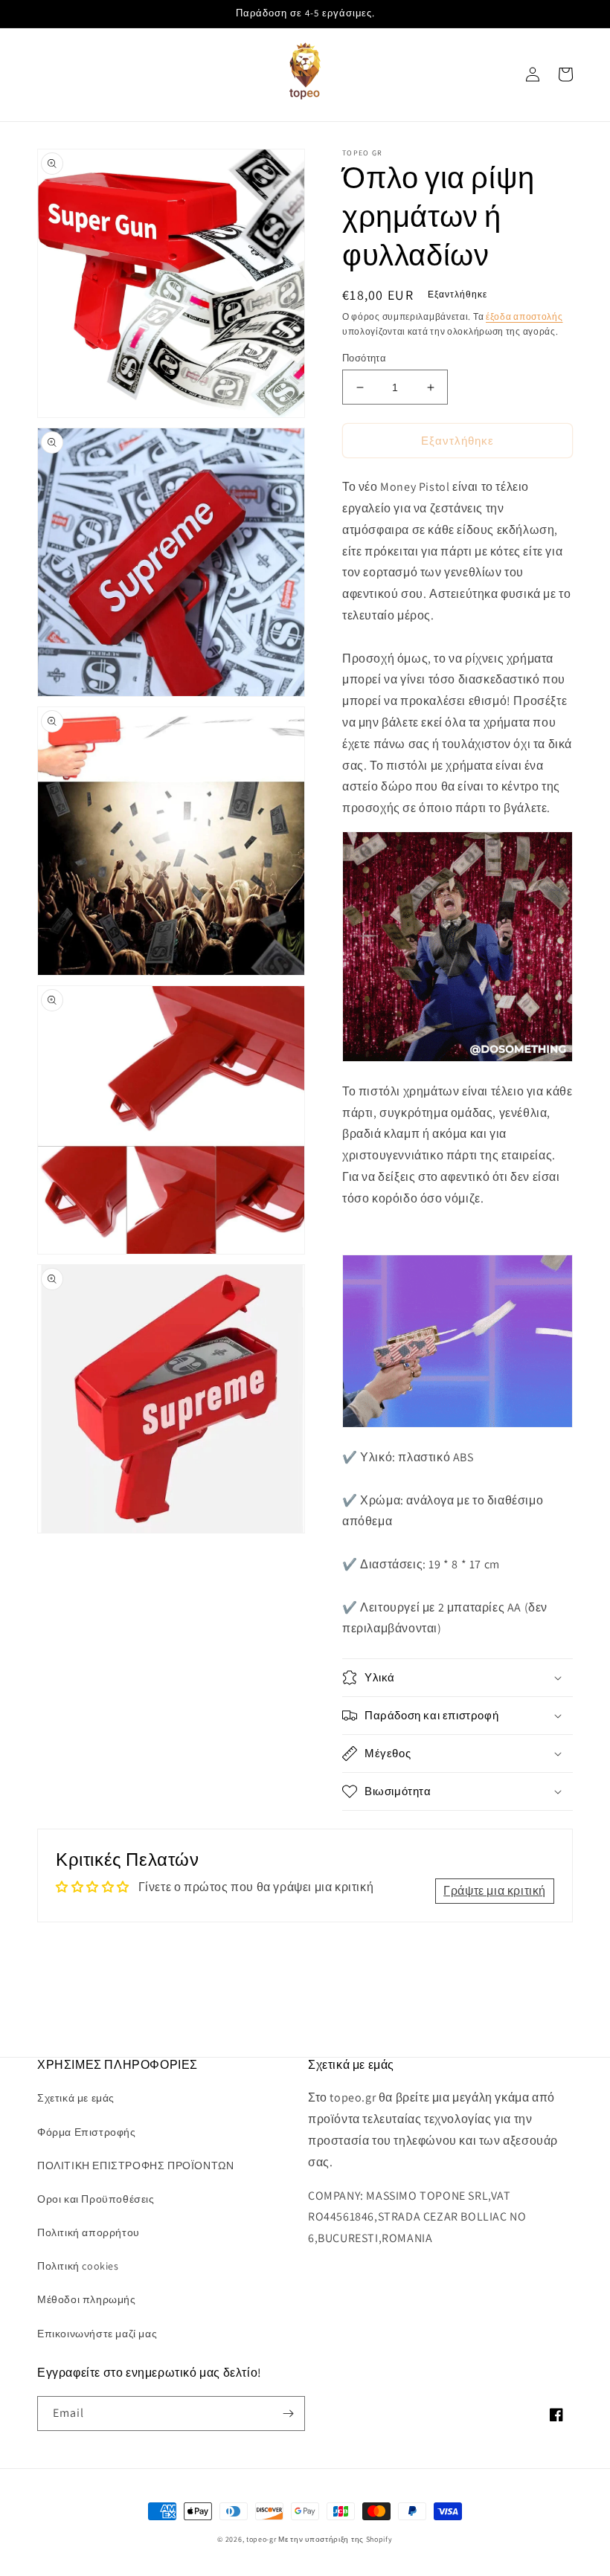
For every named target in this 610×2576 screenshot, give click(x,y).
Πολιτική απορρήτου (89, 2232)
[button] (457, 1678)
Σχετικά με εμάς (76, 2098)
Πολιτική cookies (78, 2266)
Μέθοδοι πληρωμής (87, 2299)
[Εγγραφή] (288, 2414)
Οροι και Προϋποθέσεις (96, 2199)
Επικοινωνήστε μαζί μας (97, 2334)
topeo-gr (261, 2539)
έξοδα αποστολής (524, 316)
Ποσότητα (364, 358)
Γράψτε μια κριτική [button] (495, 1891)
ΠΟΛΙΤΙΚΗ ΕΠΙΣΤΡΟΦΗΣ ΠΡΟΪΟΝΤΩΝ (135, 2166)
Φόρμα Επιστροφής (87, 2132)
